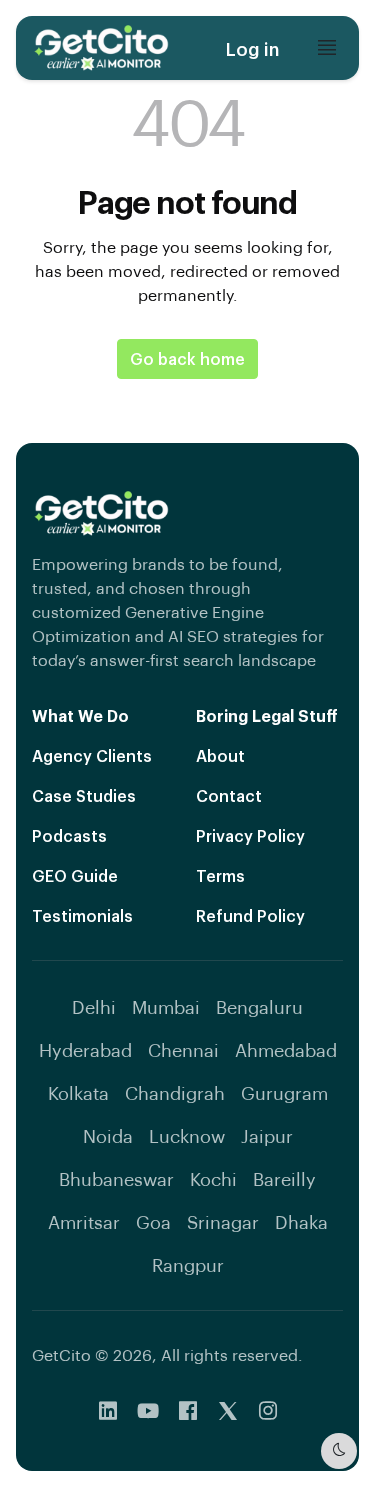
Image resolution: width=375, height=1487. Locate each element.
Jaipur (267, 1135)
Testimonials (82, 915)
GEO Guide (75, 875)
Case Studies (84, 795)
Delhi (94, 1006)
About (220, 755)
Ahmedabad (286, 1049)
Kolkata (78, 1092)
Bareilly (284, 1178)
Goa (153, 1221)
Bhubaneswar (116, 1178)
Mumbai (166, 1006)
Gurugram (284, 1092)
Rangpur (188, 1264)
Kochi (213, 1178)
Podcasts (69, 835)
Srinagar (223, 1221)
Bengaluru (259, 1006)
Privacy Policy (250, 835)
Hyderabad (85, 1049)
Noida (108, 1135)
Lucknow (187, 1135)
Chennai (183, 1049)
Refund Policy (250, 915)
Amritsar (84, 1221)
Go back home (187, 358)
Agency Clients (92, 755)
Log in (252, 48)
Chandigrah (175, 1092)
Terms (220, 875)
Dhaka (301, 1221)
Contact (229, 795)
